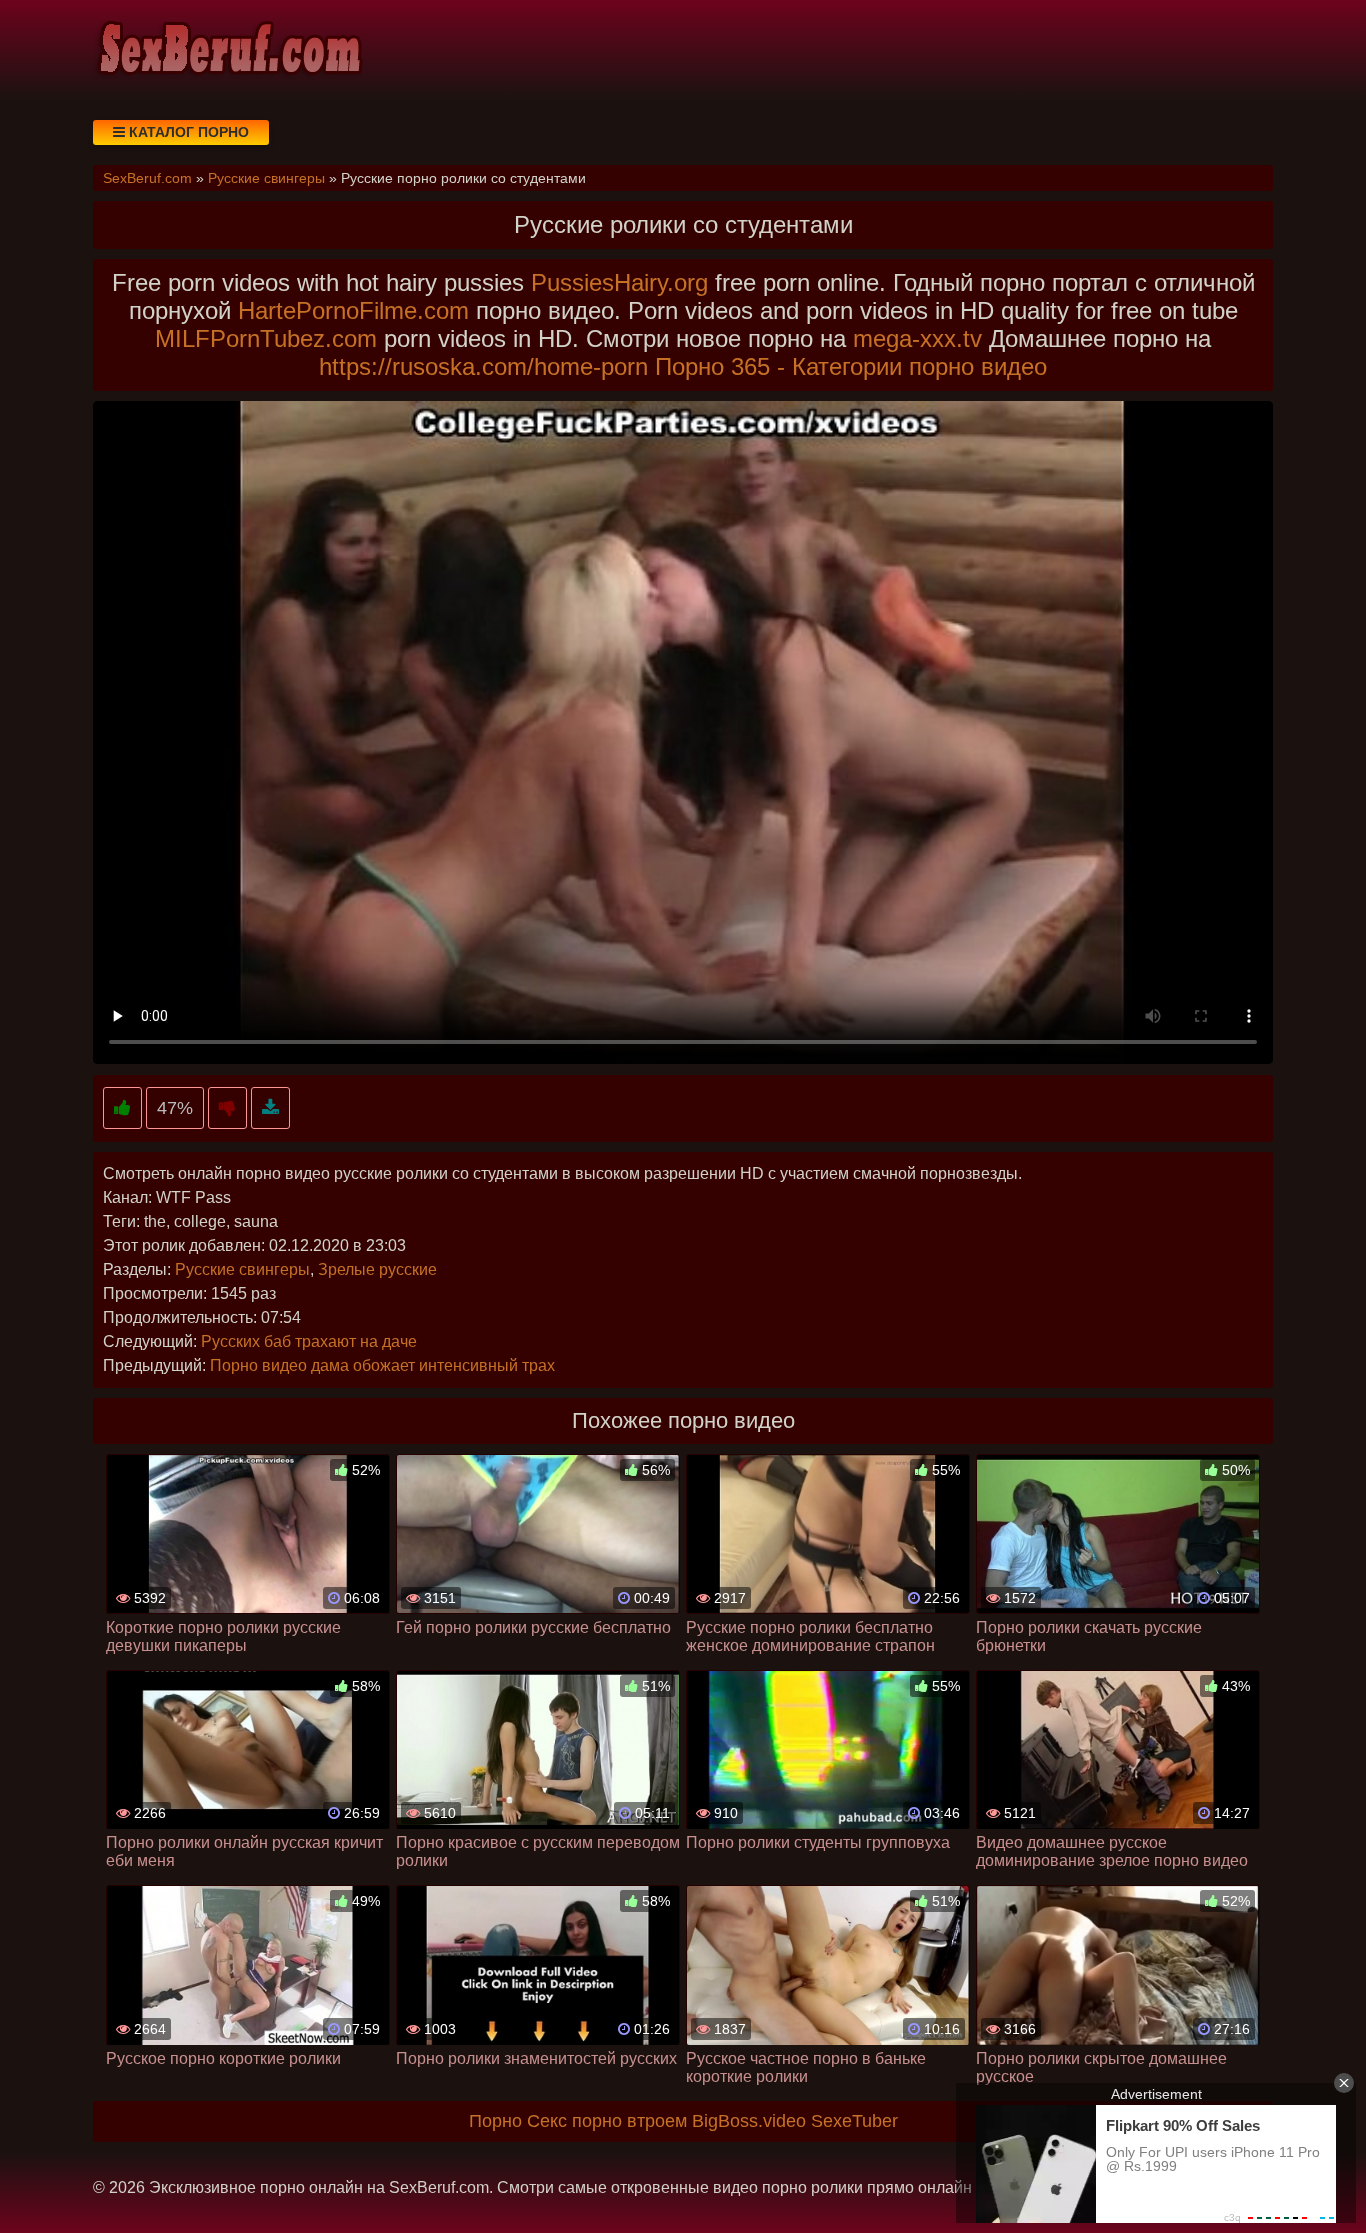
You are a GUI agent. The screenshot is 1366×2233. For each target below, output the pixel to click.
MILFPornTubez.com (266, 338)
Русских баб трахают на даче (309, 1341)
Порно (495, 2121)
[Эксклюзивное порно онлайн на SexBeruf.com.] (228, 50)
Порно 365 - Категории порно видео (851, 366)
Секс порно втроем (607, 2121)
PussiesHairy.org (619, 282)
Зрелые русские (377, 1269)
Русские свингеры (242, 1269)
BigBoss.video (749, 2121)
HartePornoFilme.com (353, 310)
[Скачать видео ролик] (270, 1108)
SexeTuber (854, 2121)
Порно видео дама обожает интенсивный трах (382, 1365)
